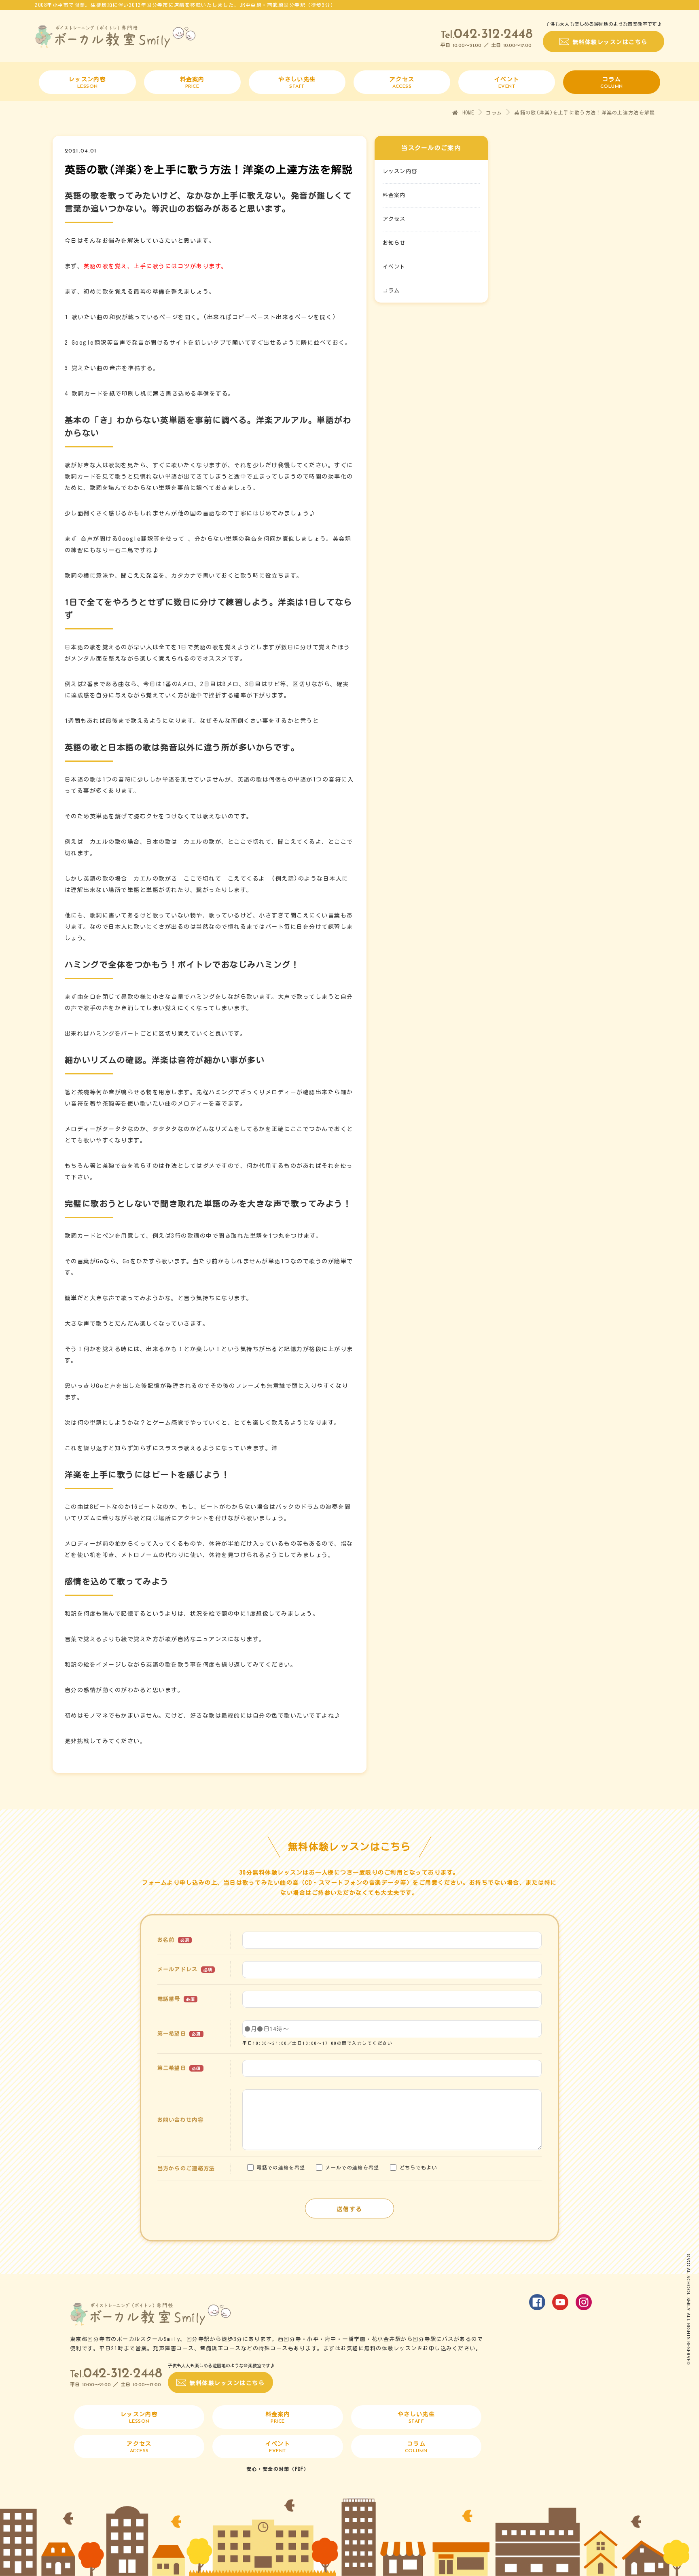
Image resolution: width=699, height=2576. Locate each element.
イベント (394, 267)
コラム (494, 112)
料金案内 (394, 195)
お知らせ (394, 243)
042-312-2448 (493, 35)
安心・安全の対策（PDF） (278, 2469)
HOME (467, 112)
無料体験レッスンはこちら (610, 42)
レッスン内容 (400, 171)
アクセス (394, 219)
